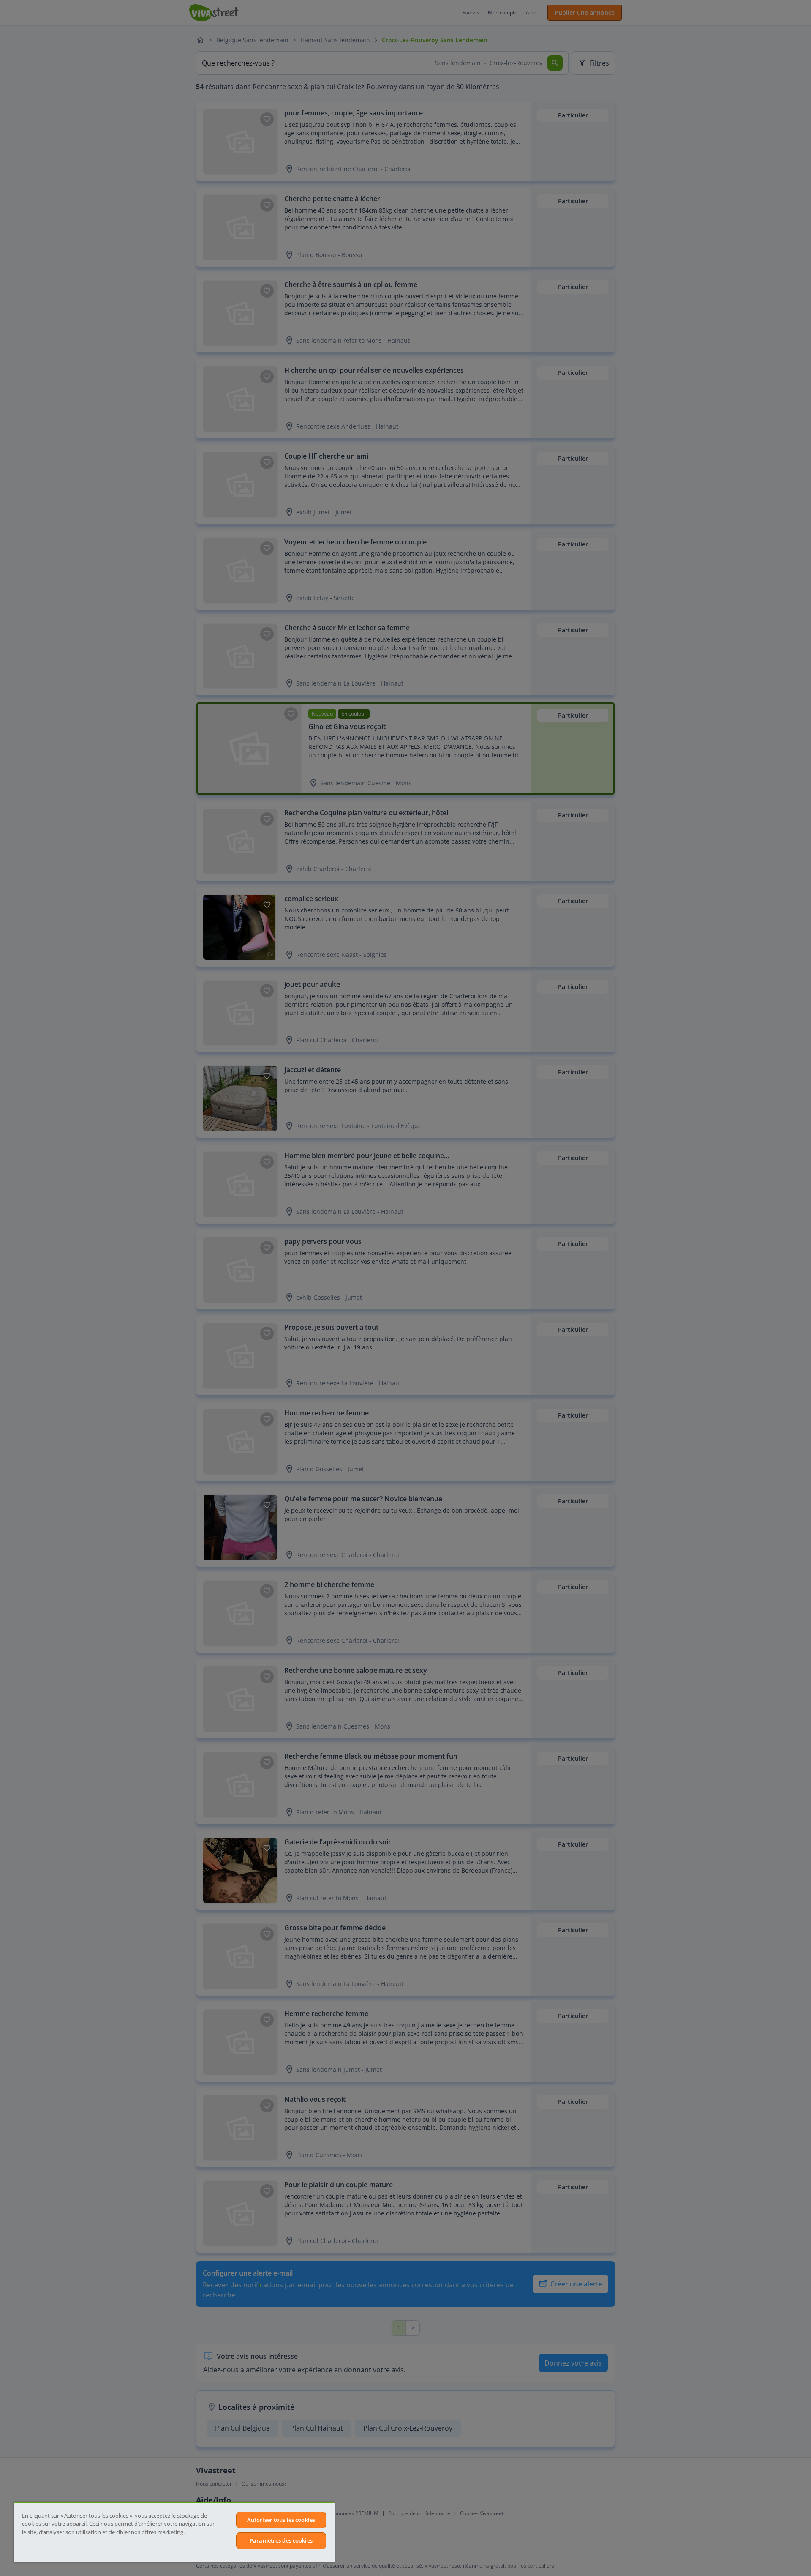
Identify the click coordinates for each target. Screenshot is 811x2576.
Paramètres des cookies (281, 2540)
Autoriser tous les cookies (281, 2520)
